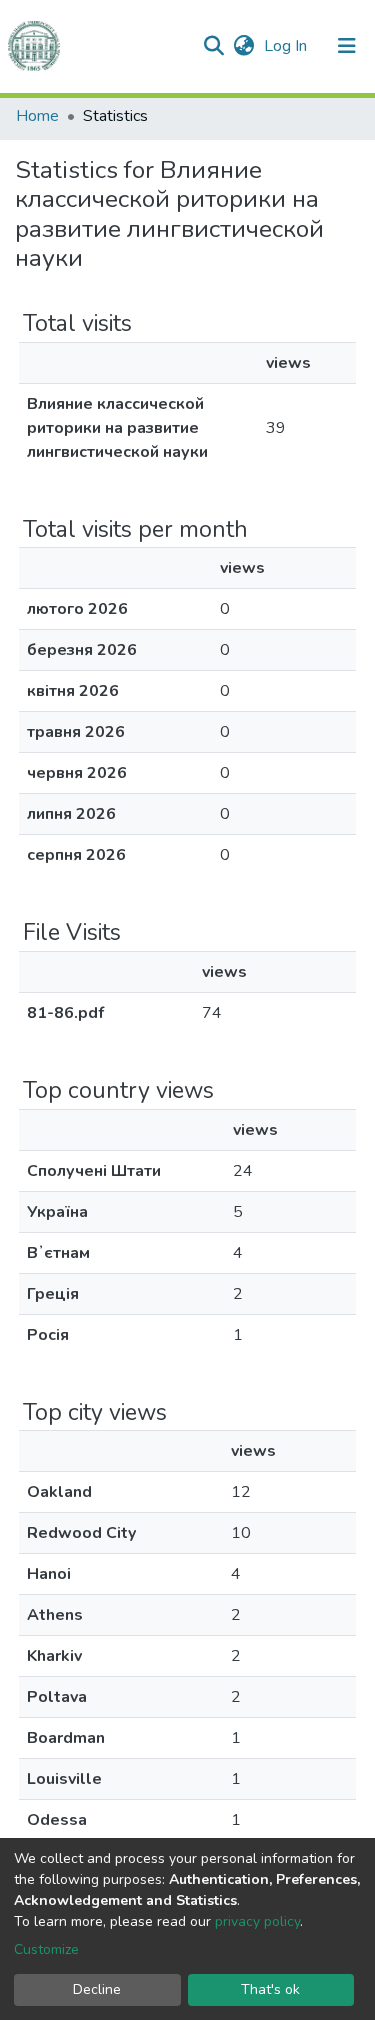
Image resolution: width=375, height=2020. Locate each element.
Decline (97, 1989)
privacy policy (257, 1921)
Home (37, 116)
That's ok (270, 1989)
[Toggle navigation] (347, 46)
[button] (243, 46)
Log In (287, 46)
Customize (46, 1949)
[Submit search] (213, 46)
